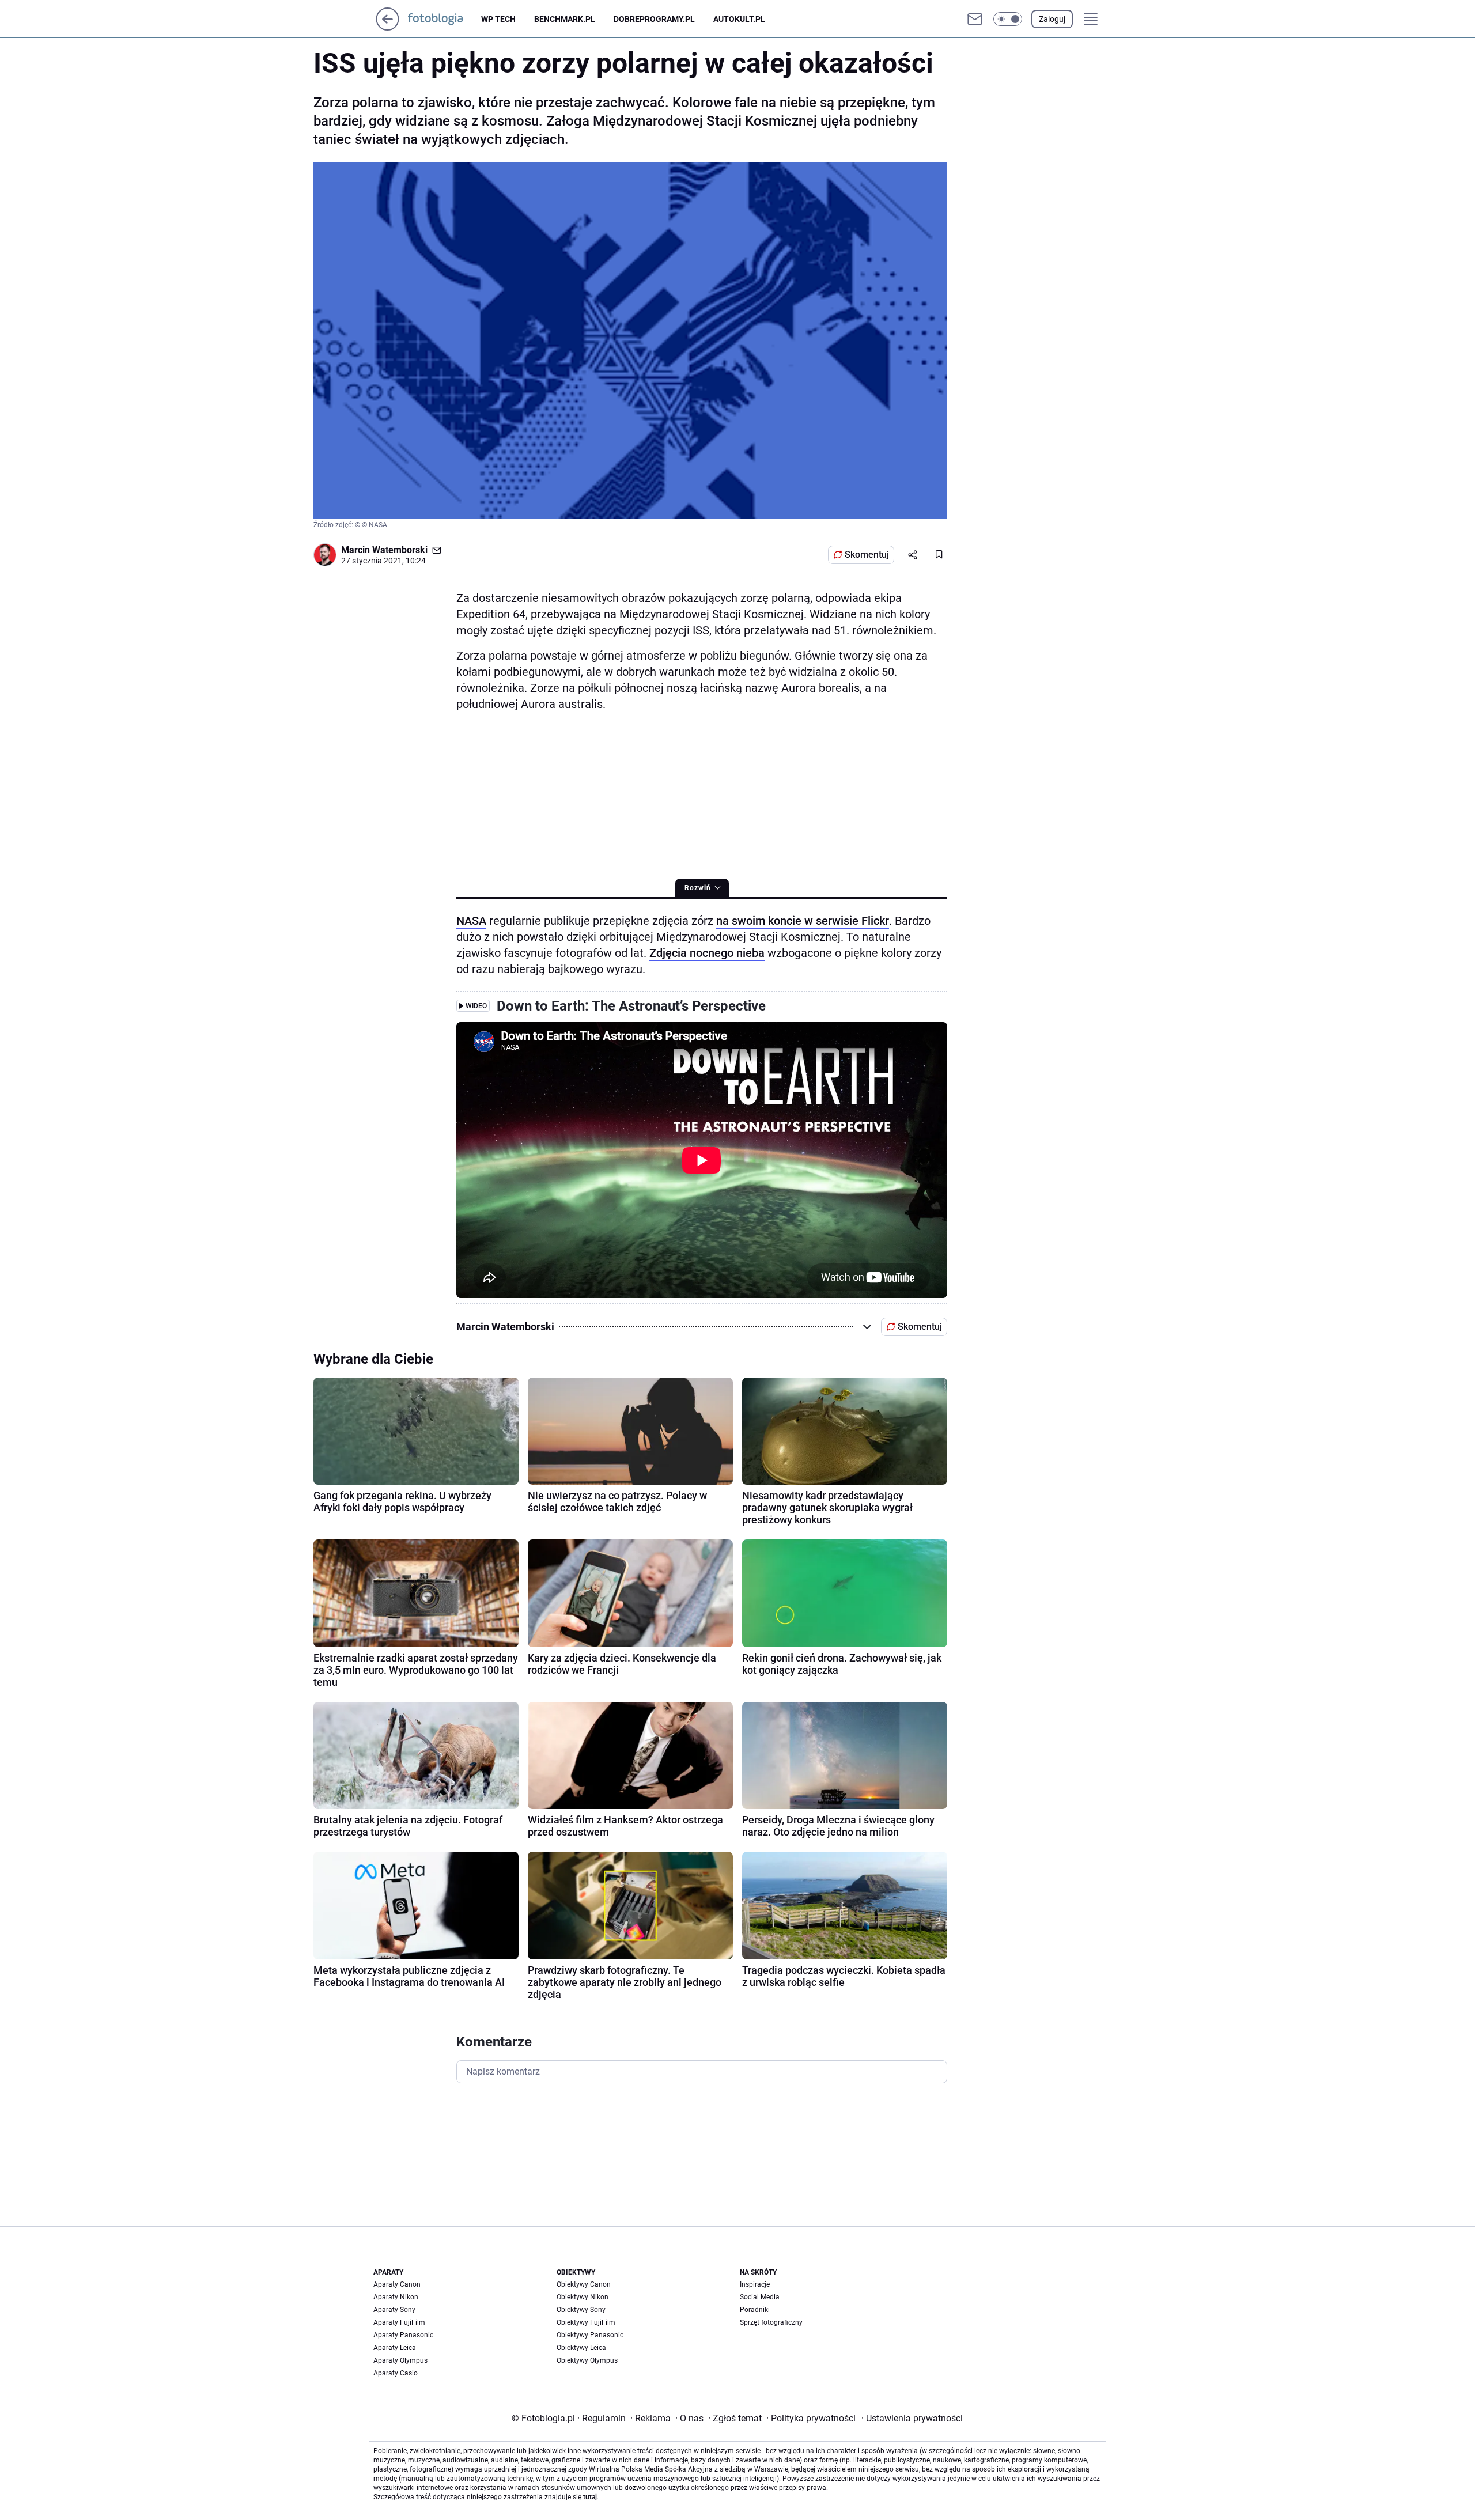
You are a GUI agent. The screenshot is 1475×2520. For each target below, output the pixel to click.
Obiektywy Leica (581, 2348)
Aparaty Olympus (400, 2360)
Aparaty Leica (395, 2348)
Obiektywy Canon (584, 2284)
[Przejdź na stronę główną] (387, 27)
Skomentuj (867, 555)
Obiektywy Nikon (583, 2297)
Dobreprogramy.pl (654, 19)
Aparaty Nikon (396, 2297)
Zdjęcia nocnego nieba (707, 953)
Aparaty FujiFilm (399, 2322)
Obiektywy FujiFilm (586, 2322)
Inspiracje (755, 2284)
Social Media (760, 2297)
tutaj (590, 2497)
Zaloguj (1052, 19)
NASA (471, 921)
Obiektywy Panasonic (590, 2335)
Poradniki (755, 2310)
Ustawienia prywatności (912, 2418)
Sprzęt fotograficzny (771, 2322)
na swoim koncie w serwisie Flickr (803, 921)
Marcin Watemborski (384, 550)
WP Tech (498, 19)
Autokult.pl (739, 19)
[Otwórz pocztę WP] (975, 19)
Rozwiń (698, 888)
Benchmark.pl (565, 19)
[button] (1008, 19)
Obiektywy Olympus (587, 2360)
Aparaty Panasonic (403, 2335)
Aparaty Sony (394, 2310)
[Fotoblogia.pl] (445, 19)
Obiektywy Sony (581, 2310)
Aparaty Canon (397, 2284)
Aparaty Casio (396, 2373)
